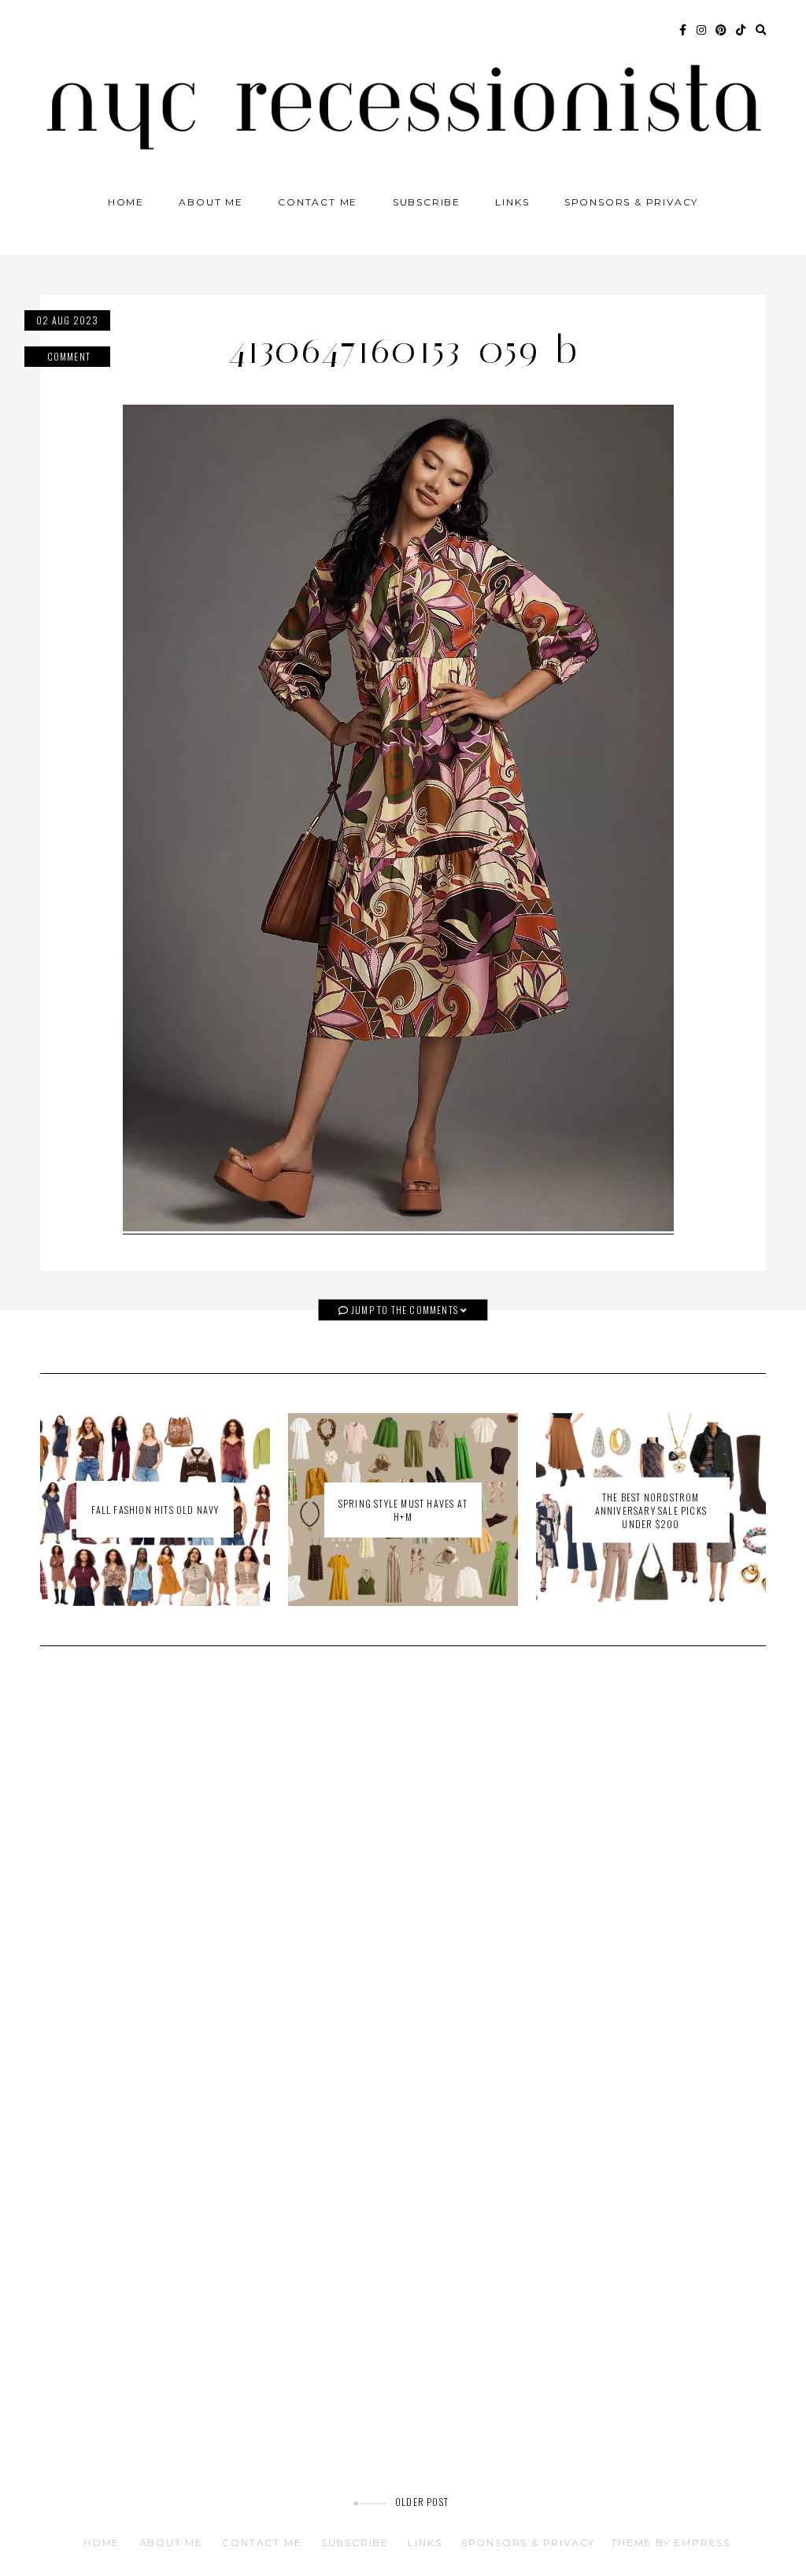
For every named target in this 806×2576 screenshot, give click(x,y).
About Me (211, 202)
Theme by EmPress (671, 2543)
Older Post (422, 2502)
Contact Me (318, 202)
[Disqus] (403, 1882)
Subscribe (427, 202)
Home (126, 202)
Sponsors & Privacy (631, 202)
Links (512, 202)
